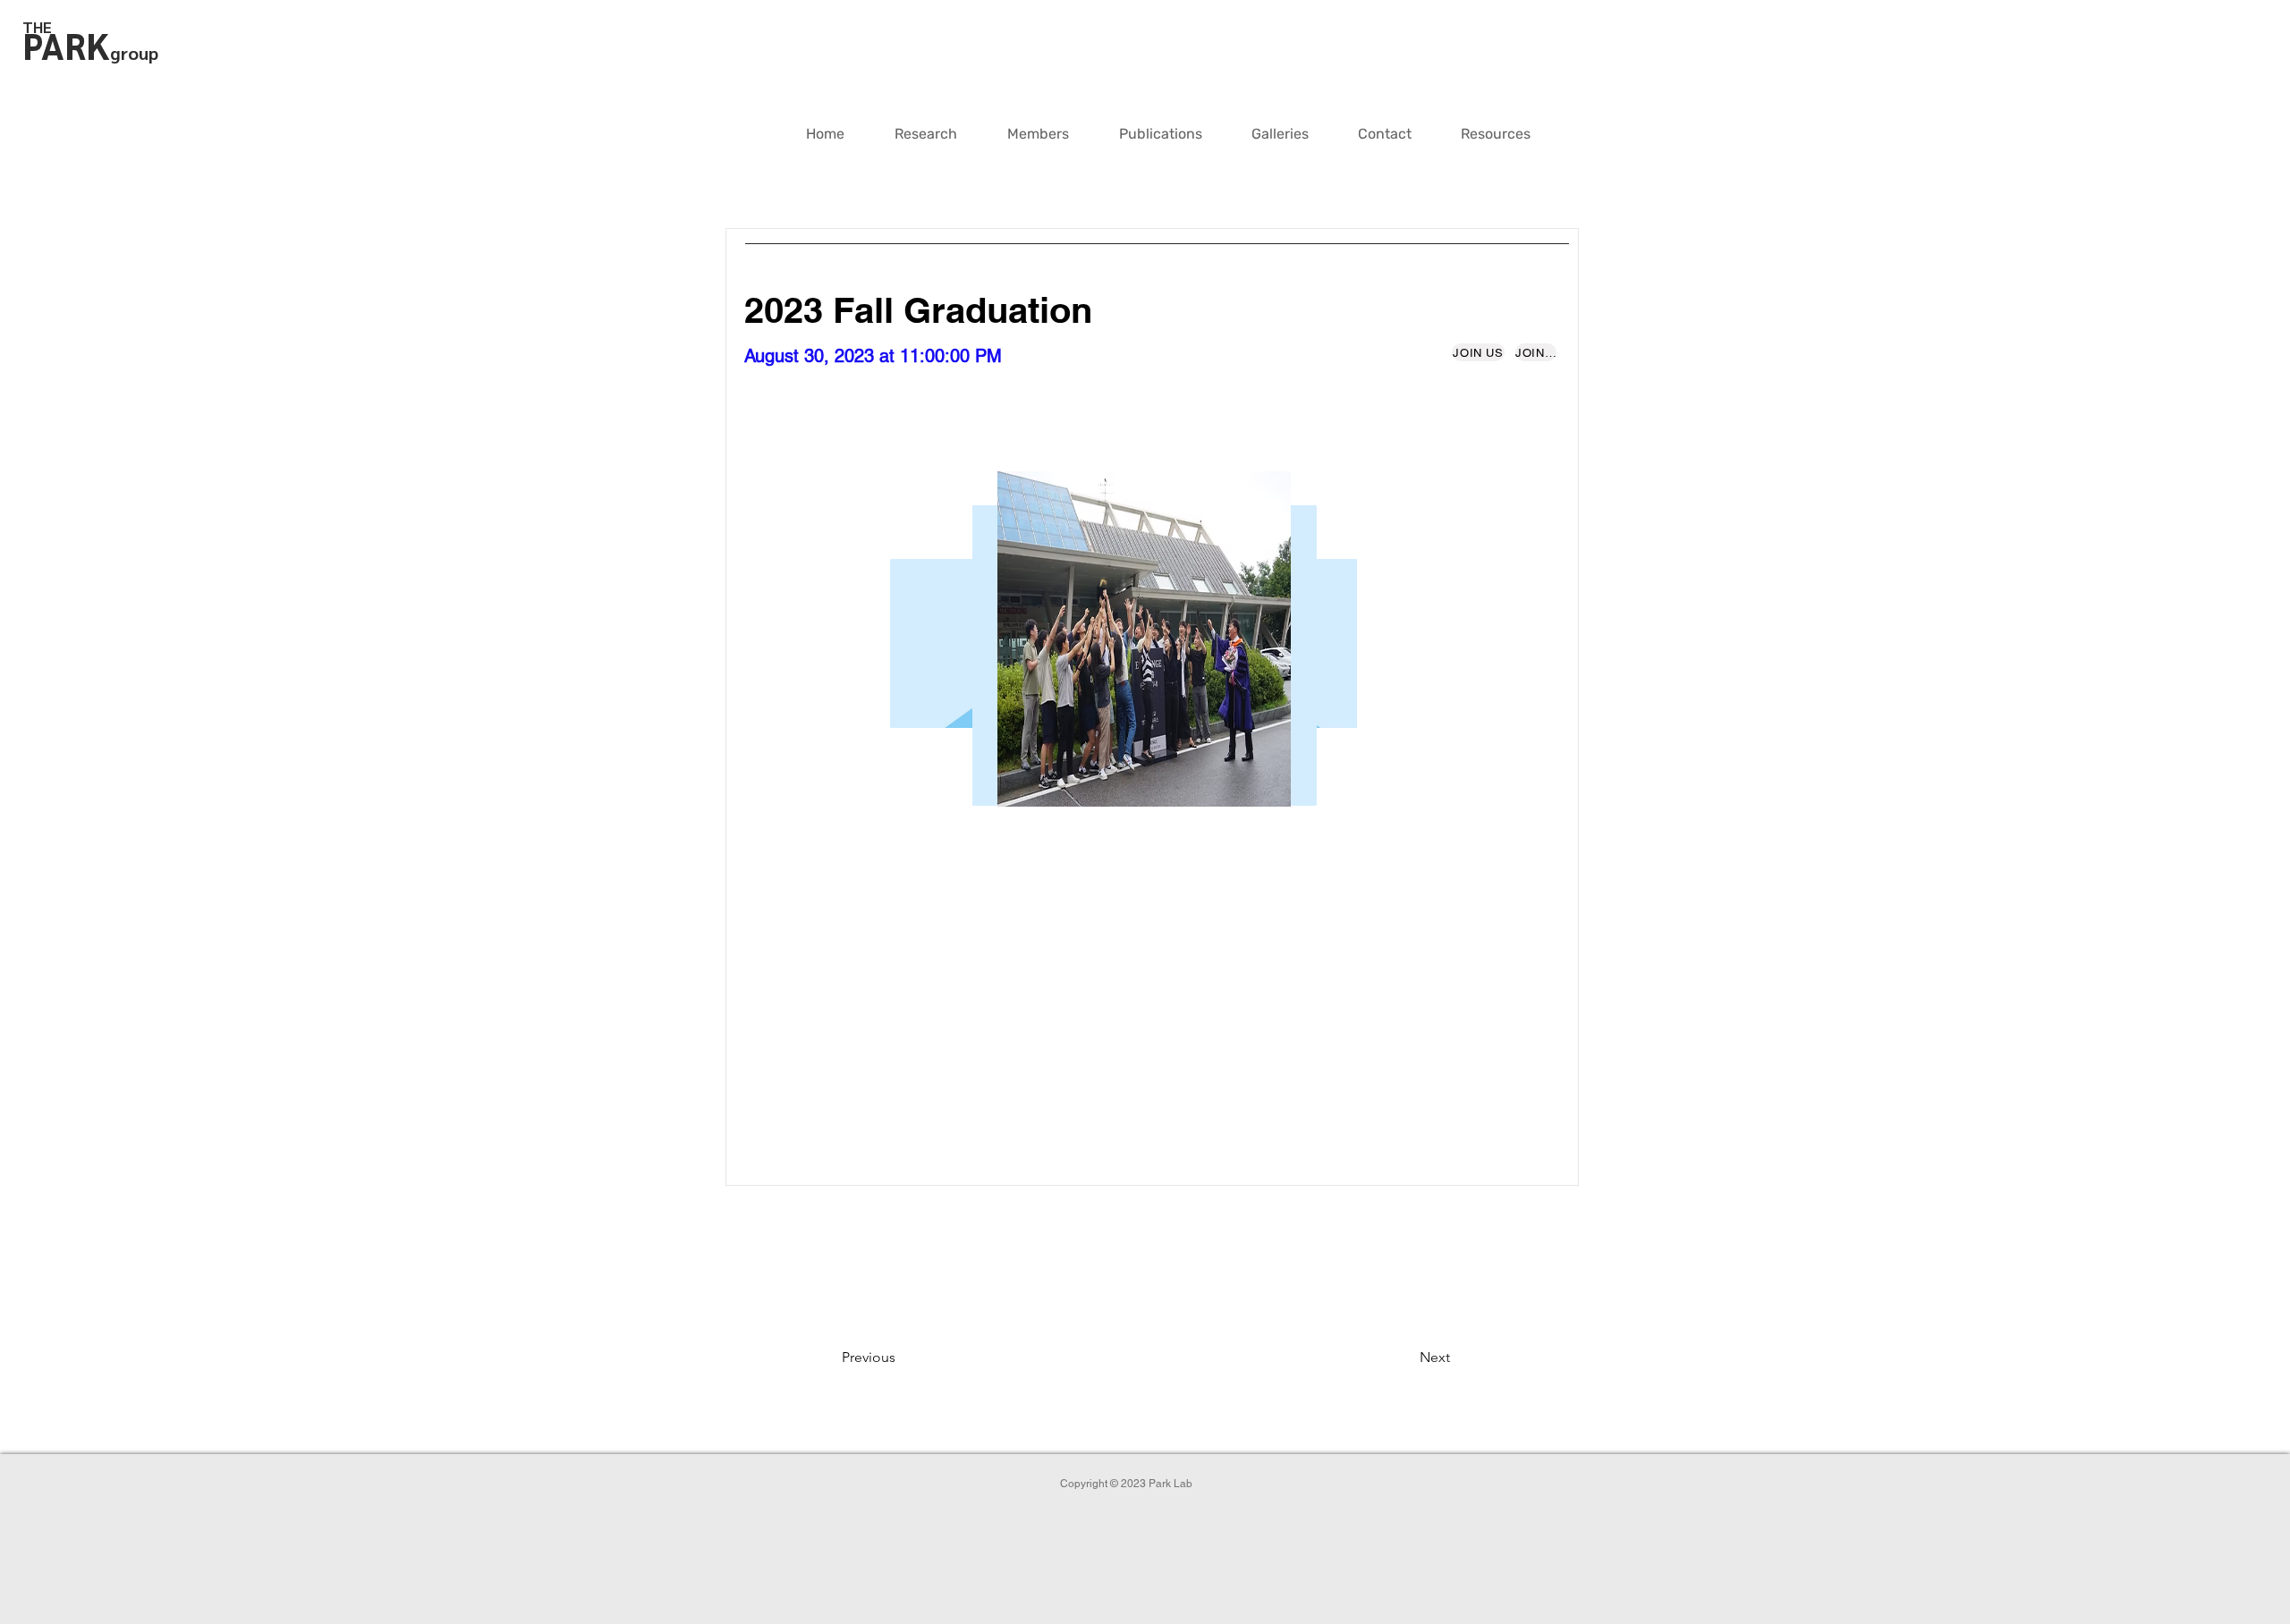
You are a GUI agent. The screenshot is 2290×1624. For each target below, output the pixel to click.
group (134, 53)
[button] (1038, 134)
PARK (66, 45)
